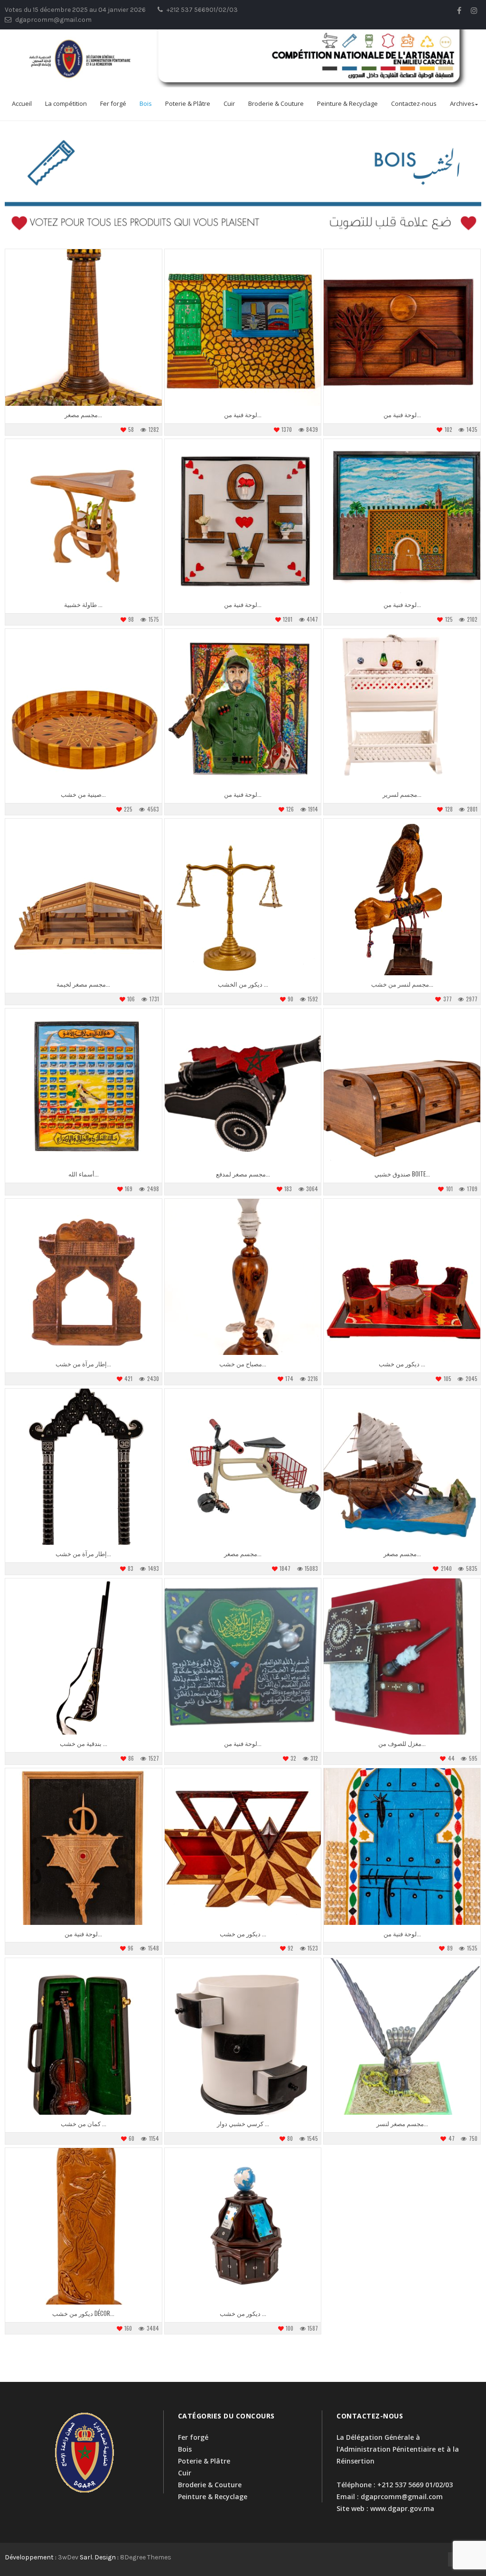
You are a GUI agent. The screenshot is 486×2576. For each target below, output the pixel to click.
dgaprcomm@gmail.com (402, 2497)
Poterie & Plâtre (188, 103)
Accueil (22, 103)
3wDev (68, 2557)
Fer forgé (113, 103)
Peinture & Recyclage (347, 103)
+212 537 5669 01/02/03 (415, 2485)
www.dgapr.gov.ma (402, 2508)
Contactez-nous (414, 103)
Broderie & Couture (276, 103)
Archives (462, 103)
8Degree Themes (146, 2557)
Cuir (229, 103)
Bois (146, 103)
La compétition (66, 103)
